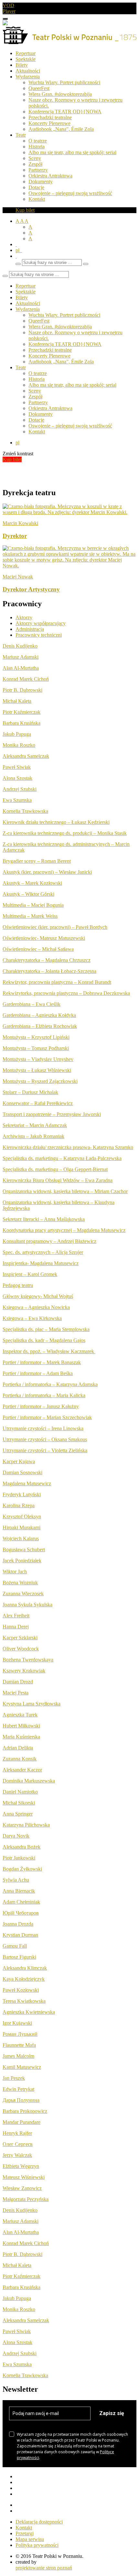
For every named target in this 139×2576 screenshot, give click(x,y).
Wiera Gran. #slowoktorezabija (60, 94)
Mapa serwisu (30, 2539)
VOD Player (9, 8)
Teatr (21, 135)
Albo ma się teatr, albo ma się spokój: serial (72, 152)
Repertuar (26, 53)
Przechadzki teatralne (50, 117)
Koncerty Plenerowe (49, 123)
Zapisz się (112, 2413)
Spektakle (26, 59)
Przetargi (25, 2533)
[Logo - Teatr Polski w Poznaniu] (69, 42)
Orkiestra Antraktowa (50, 176)
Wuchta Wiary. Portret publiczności (64, 82)
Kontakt (37, 199)
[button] (16, 256)
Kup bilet (25, 210)
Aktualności (28, 71)
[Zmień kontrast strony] (16, 244)
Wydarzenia (28, 77)
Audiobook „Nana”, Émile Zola (61, 129)
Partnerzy (38, 170)
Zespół (35, 164)
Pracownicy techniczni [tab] (39, 635)
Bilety (22, 65)
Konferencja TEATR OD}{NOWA (65, 112)
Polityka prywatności (37, 2545)
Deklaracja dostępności (39, 2522)
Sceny (35, 158)
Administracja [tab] (30, 629)
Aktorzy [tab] (24, 617)
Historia (37, 147)
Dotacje (36, 187)
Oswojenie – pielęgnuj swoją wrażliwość (70, 193)
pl (19, 250)
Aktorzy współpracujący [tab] (41, 623)
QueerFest (39, 88)
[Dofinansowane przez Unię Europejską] (5, 23)
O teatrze (38, 141)
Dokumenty (41, 182)
